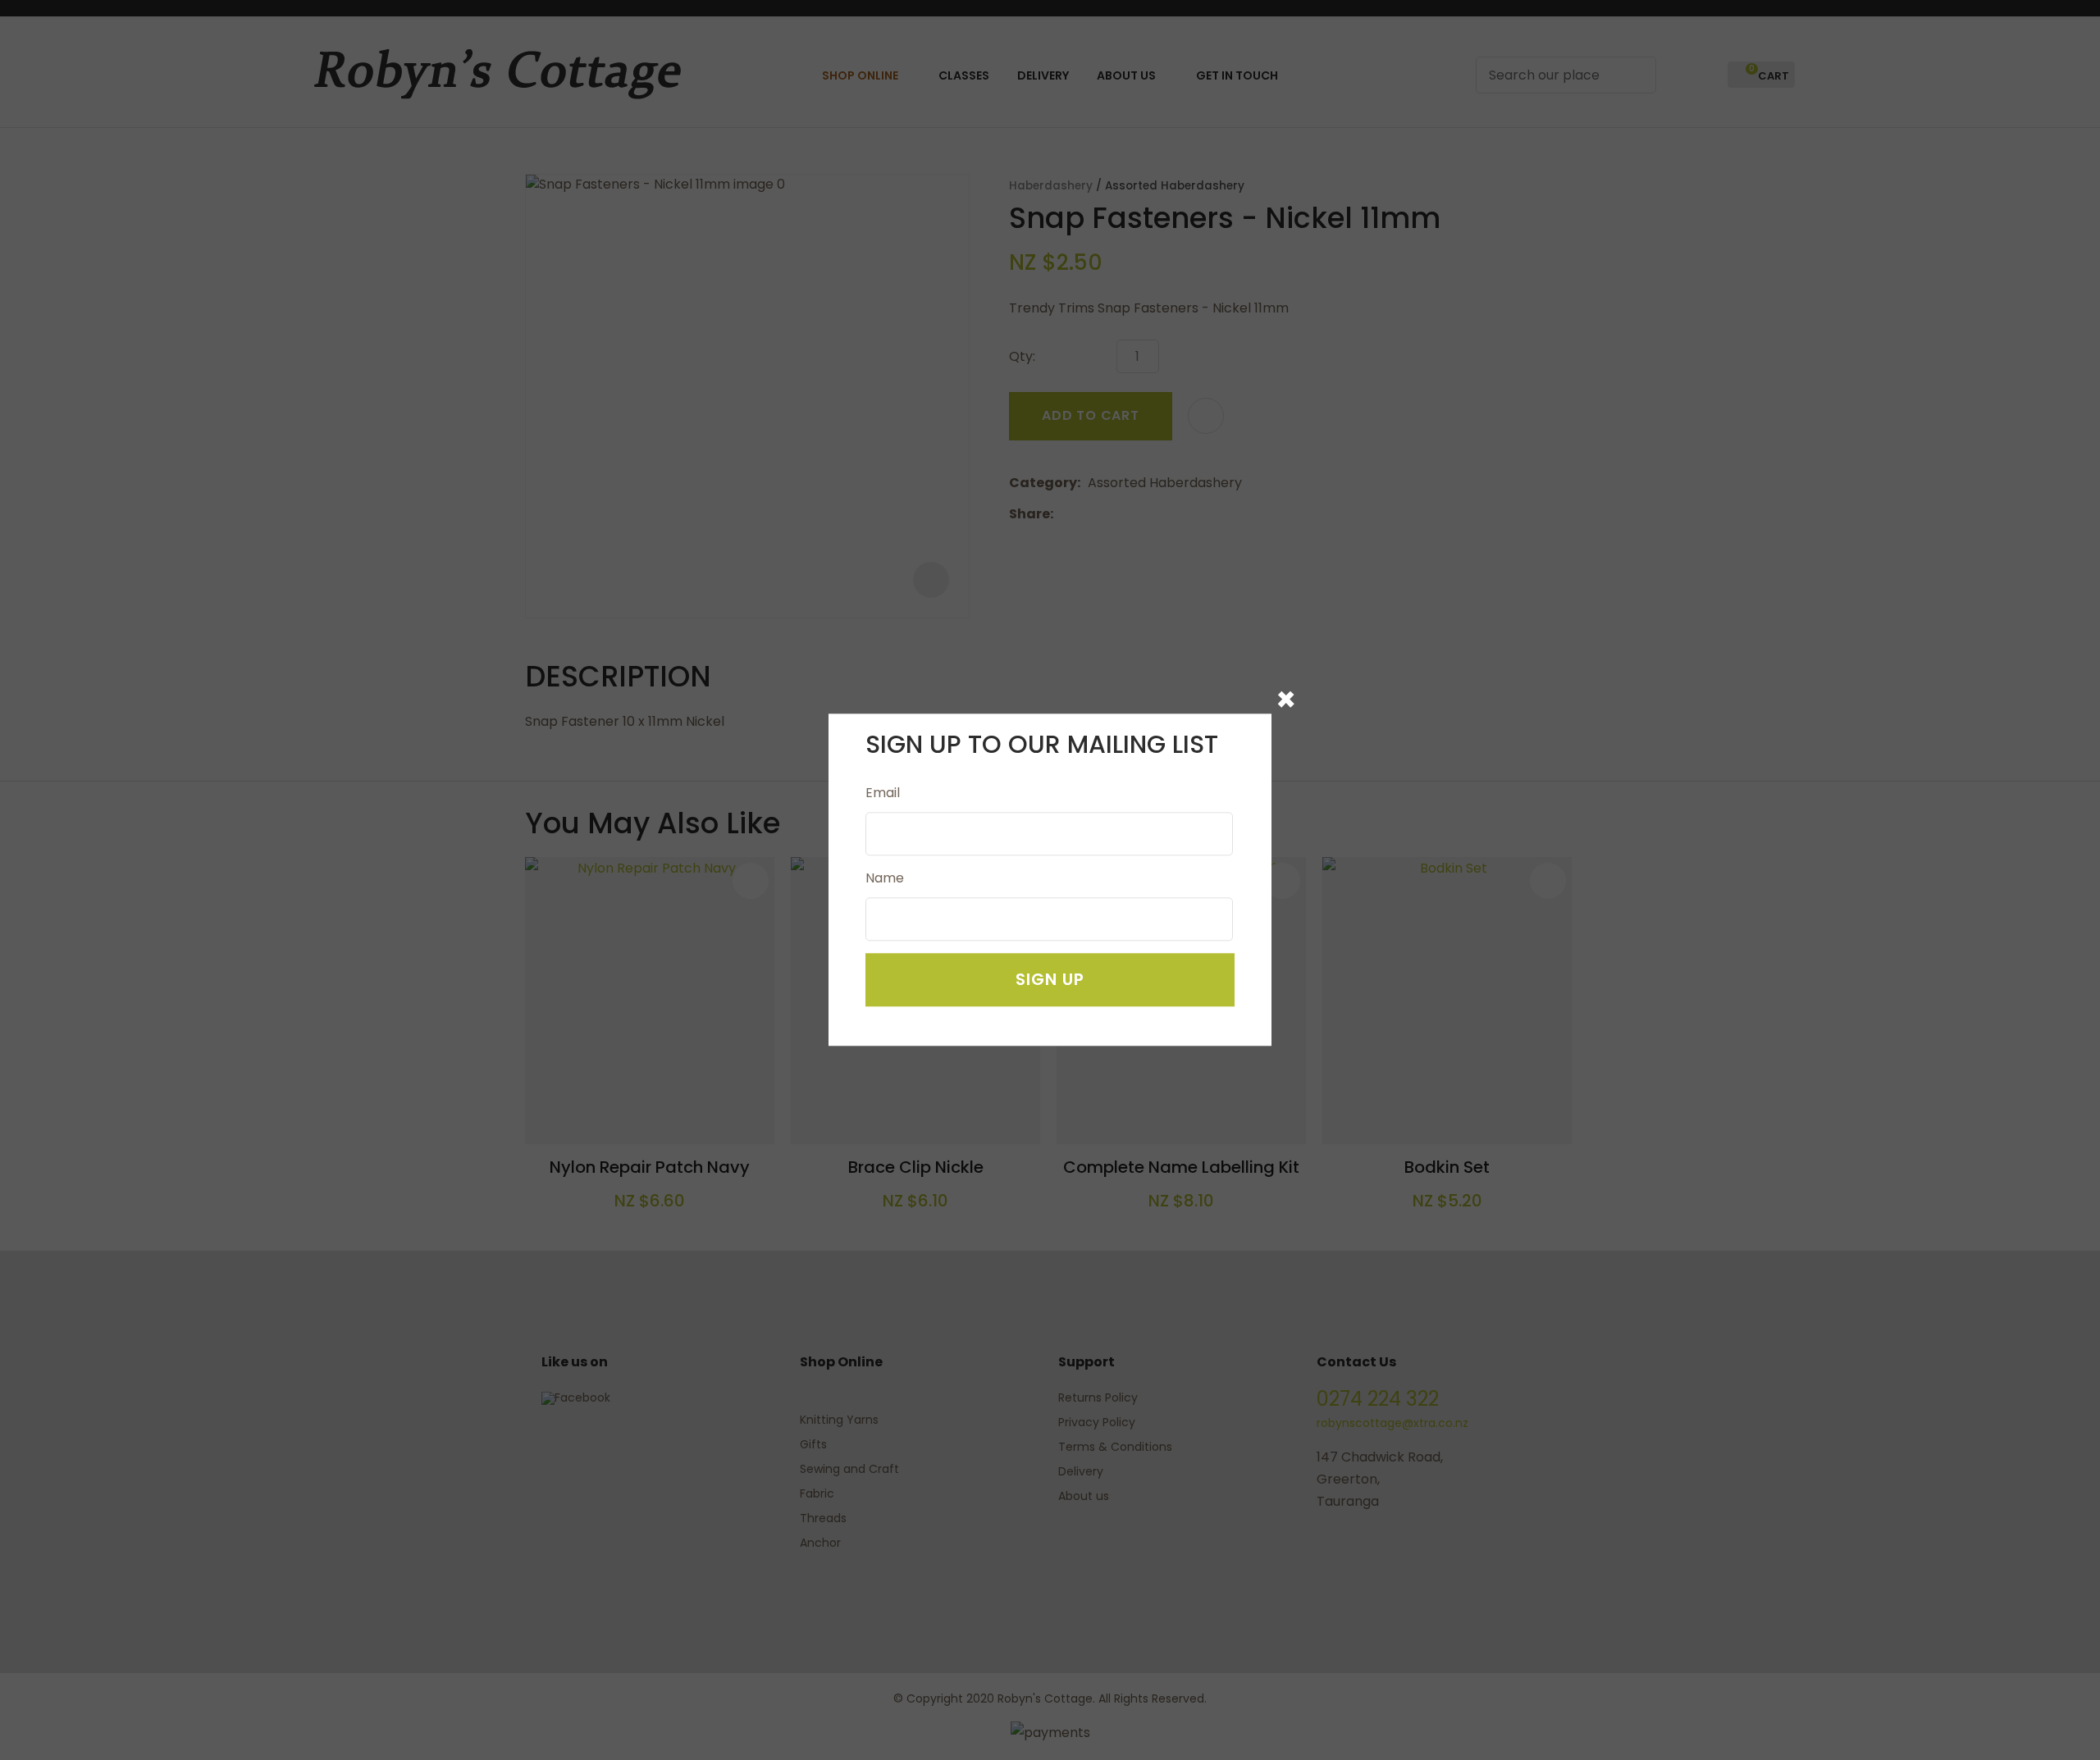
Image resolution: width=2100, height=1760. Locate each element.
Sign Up (1050, 980)
